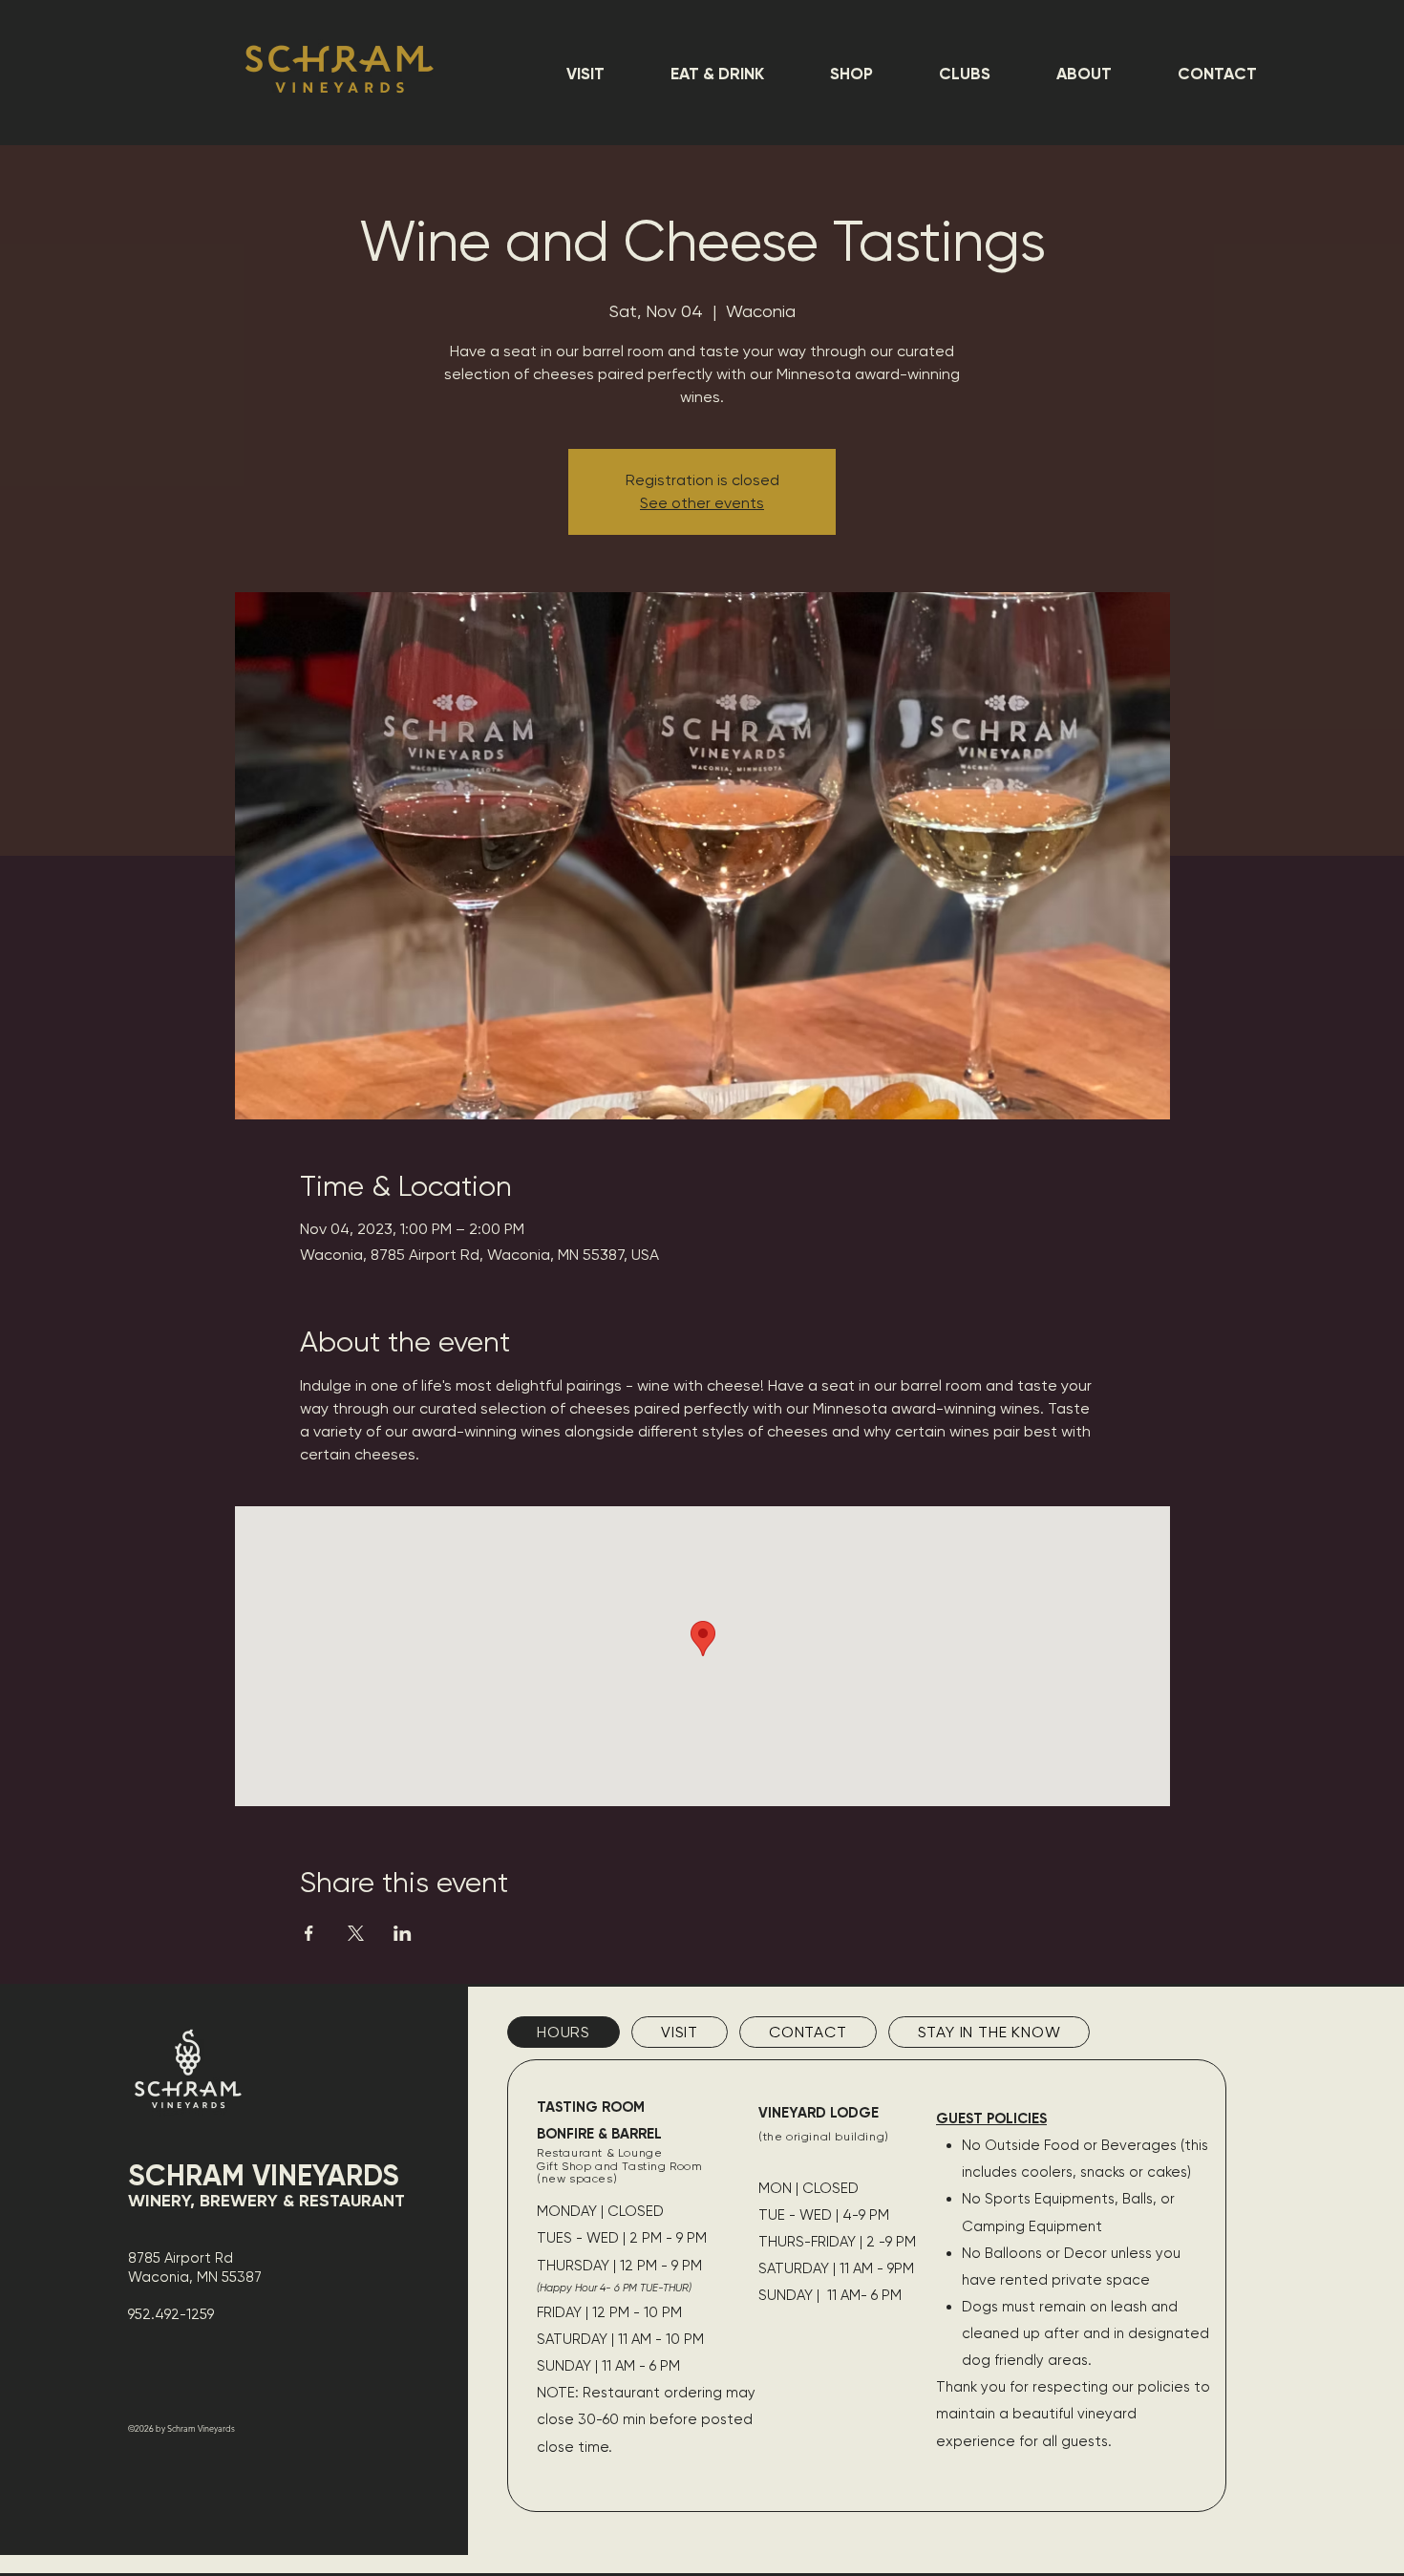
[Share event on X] (356, 1933)
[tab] (564, 2032)
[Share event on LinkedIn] (403, 1933)
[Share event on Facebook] (309, 1933)
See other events (702, 503)
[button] (585, 74)
